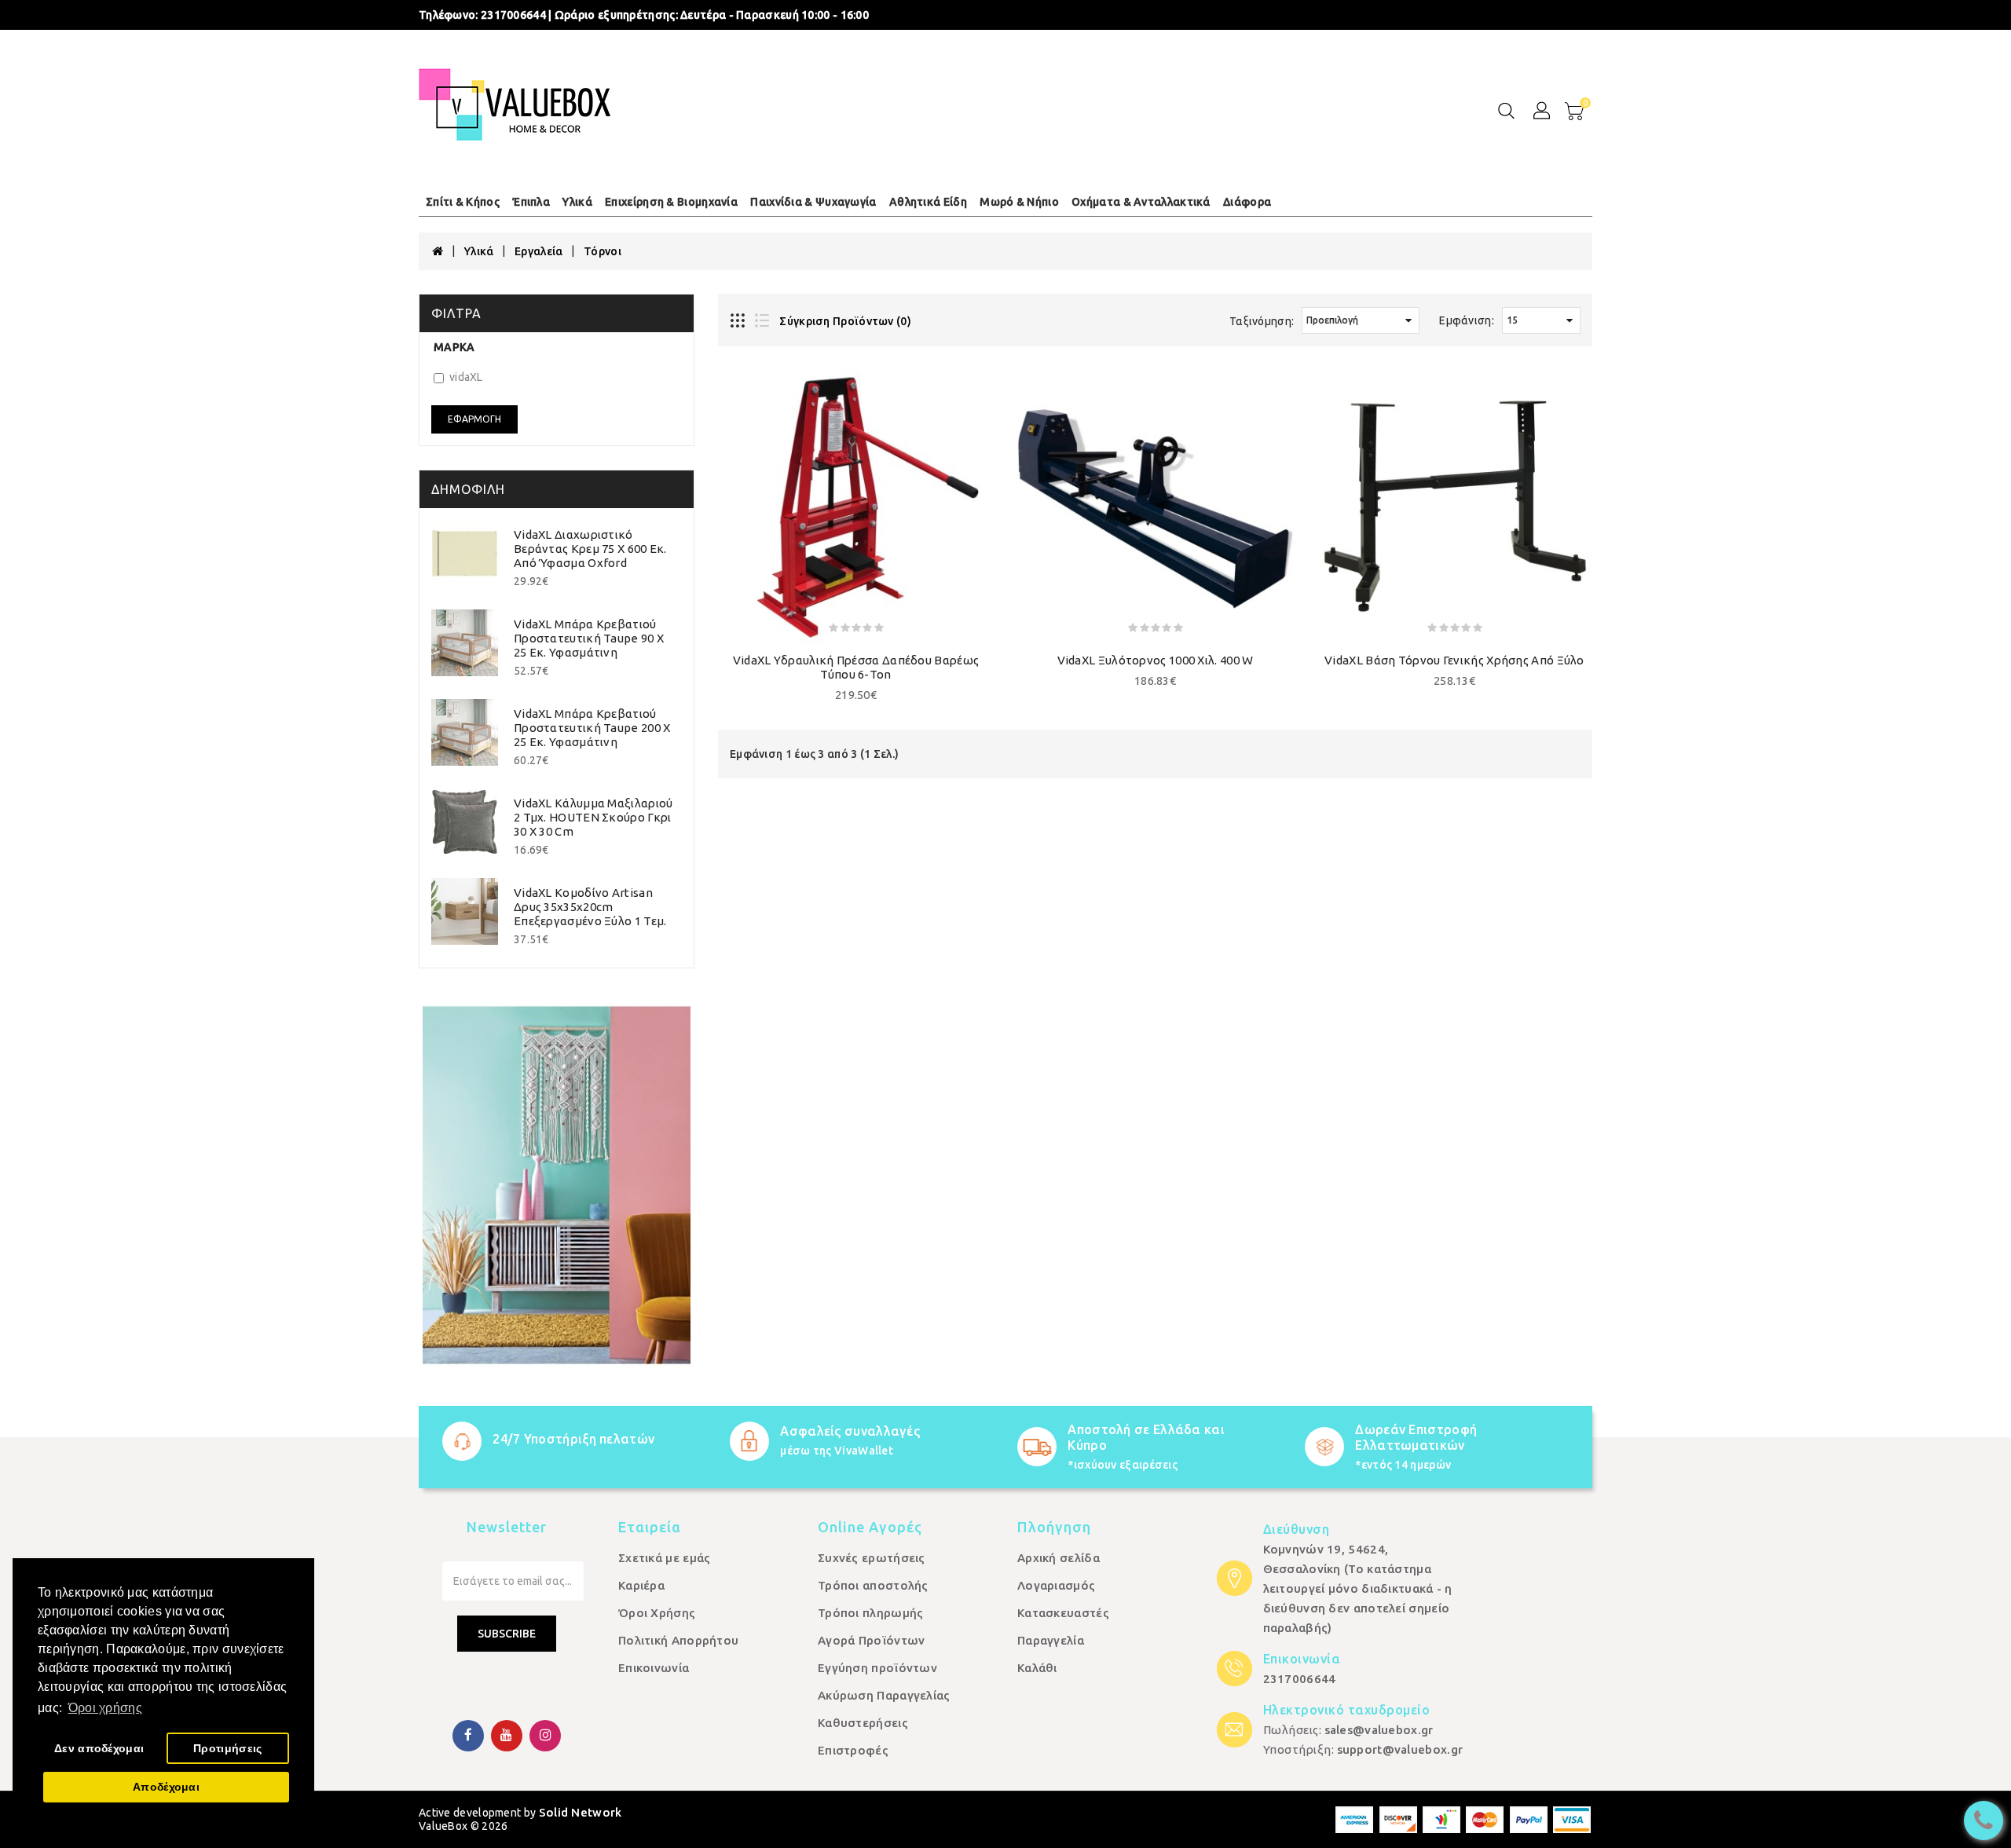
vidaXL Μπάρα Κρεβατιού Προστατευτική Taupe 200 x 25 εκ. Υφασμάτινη (592, 728)
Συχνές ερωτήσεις (872, 1558)
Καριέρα (641, 1585)
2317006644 (1300, 1679)
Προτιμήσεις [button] (227, 1748)
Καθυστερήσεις (863, 1723)
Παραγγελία (1051, 1640)
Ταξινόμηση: (1262, 321)
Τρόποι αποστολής (873, 1585)
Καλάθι (1037, 1668)
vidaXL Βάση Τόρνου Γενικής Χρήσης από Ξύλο (1454, 660)
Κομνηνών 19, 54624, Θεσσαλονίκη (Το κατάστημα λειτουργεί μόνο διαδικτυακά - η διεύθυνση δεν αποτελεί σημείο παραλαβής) (1358, 1588)
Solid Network (581, 1812)
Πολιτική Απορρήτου (678, 1640)
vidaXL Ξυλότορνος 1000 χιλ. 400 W (1156, 660)
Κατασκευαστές (1063, 1613)
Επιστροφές (853, 1750)
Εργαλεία (538, 251)
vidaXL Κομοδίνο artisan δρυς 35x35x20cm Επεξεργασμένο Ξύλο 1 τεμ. (590, 907)
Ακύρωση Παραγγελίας (884, 1695)
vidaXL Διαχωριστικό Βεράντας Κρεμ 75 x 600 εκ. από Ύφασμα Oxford (590, 549)
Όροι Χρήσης (657, 1613)
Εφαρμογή (474, 419)
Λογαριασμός (1056, 1585)
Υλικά (479, 251)
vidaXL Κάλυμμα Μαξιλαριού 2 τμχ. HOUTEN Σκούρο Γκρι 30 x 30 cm (593, 817)
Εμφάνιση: (1467, 320)
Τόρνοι (603, 251)
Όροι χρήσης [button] (105, 1708)
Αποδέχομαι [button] (166, 1787)
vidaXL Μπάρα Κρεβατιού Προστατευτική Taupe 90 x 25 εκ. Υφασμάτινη (589, 638)
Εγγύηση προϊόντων (877, 1668)
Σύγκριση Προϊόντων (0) (845, 321)
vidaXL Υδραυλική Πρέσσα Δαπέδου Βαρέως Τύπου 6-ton (856, 667)
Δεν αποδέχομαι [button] (99, 1748)
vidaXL (466, 377)
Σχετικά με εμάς (665, 1558)
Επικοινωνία (654, 1668)
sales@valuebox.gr (1379, 1730)
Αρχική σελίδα (1059, 1558)
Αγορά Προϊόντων (872, 1640)
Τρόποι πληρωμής (871, 1613)
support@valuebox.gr (1400, 1749)
